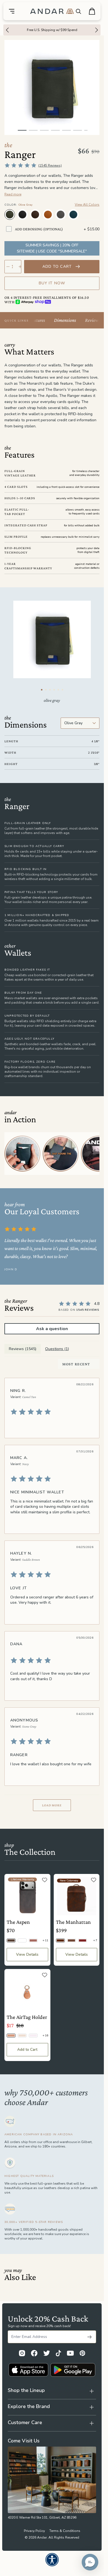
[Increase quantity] (20, 267)
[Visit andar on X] (47, 2353)
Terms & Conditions (65, 2531)
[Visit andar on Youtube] (70, 2353)
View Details (27, 1954)
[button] (90, 2562)
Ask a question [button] (52, 1329)
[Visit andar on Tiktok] (58, 2353)
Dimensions (65, 320)
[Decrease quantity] (8, 267)
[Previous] (6, 30)
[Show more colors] (95, 209)
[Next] (98, 30)
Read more (13, 194)
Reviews (93, 320)
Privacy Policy (34, 2531)
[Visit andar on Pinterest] (82, 2353)
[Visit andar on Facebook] (34, 2353)
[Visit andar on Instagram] (22, 2353)
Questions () (57, 1349)
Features (37, 320)
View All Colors (87, 205)
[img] (51, 1412)
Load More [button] (52, 1805)
